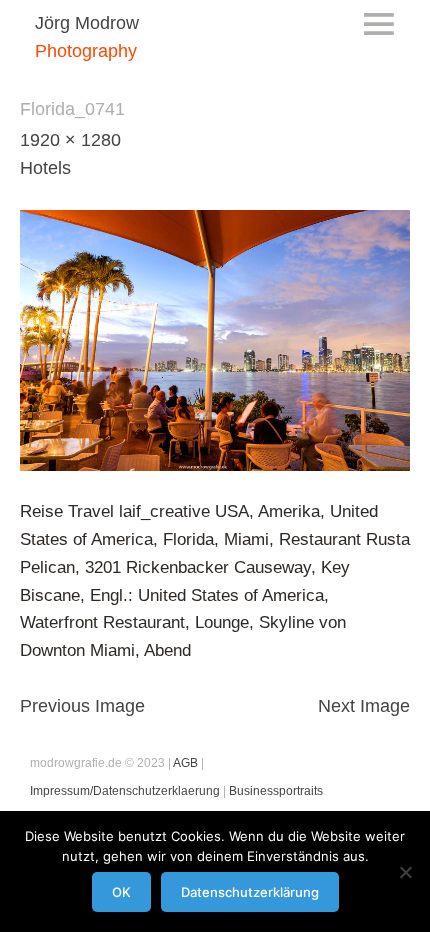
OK (121, 892)
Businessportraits (276, 791)
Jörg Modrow (87, 23)
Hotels (45, 168)
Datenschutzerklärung (250, 892)
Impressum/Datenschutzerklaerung (125, 791)
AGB (185, 763)
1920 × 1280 (70, 140)
